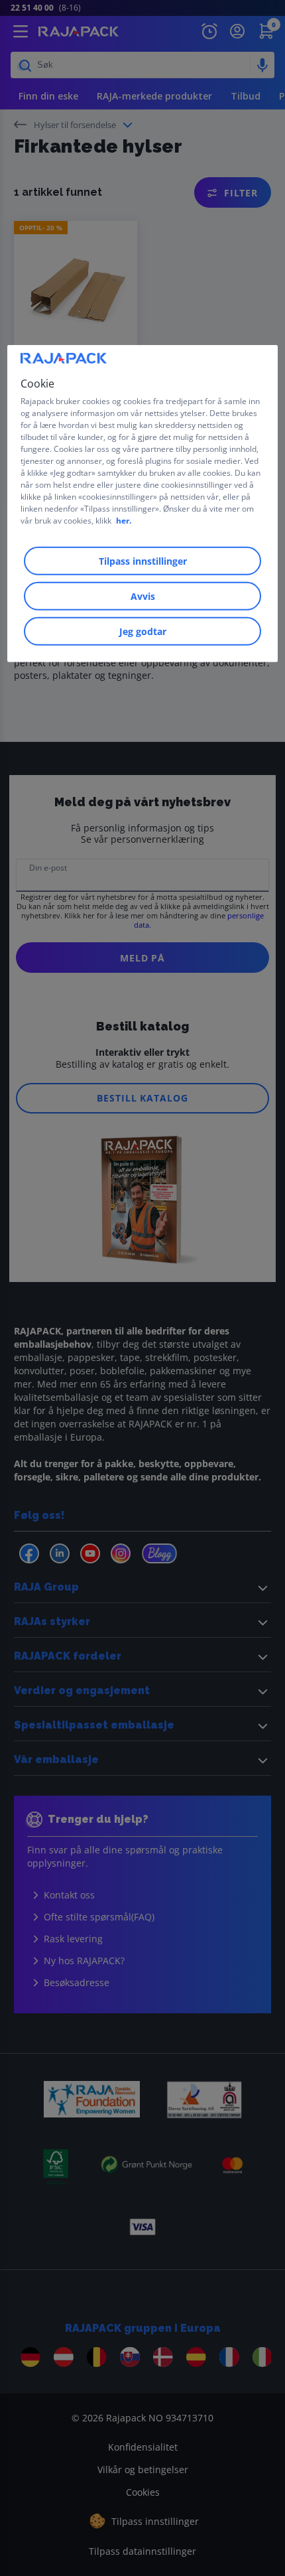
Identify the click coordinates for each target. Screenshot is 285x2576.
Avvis (143, 596)
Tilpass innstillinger (143, 561)
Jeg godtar (143, 631)
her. (124, 521)
